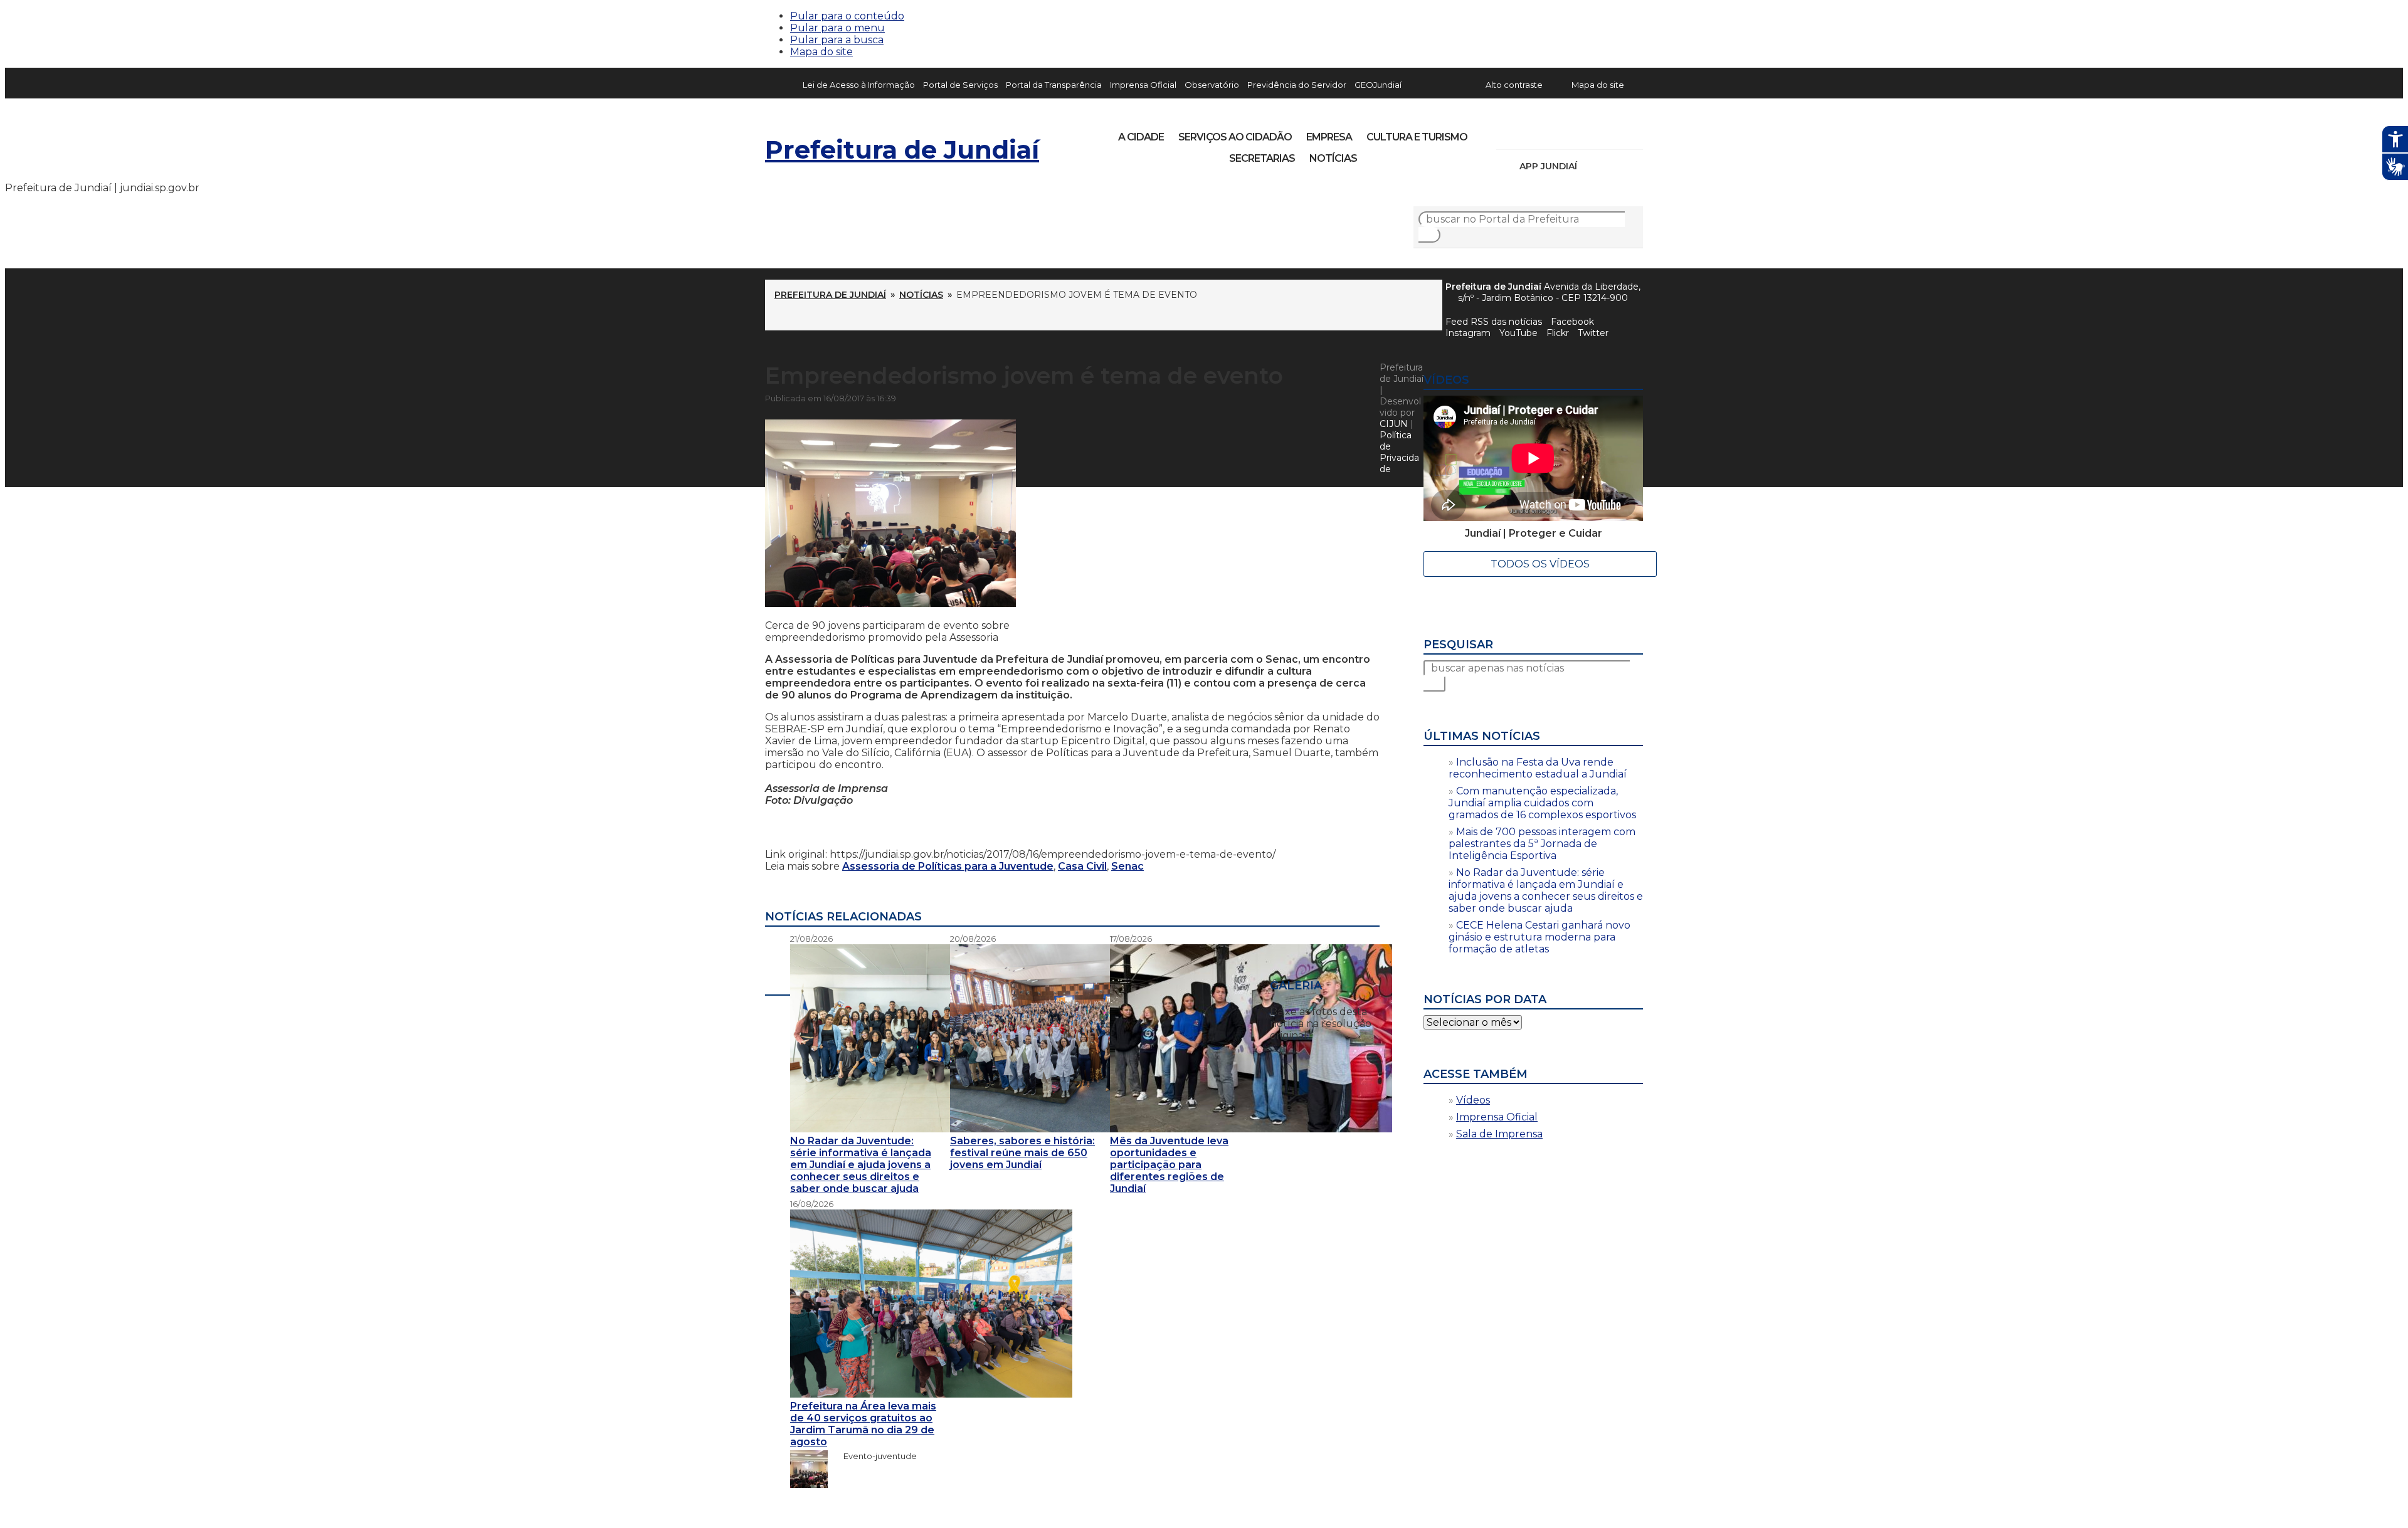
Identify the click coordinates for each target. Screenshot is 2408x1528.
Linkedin (1593, 133)
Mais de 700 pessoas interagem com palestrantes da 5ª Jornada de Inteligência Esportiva (1542, 844)
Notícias (1333, 158)
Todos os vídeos (1540, 564)
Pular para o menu (837, 28)
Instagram (1529, 133)
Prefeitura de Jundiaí (902, 150)
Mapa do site (821, 52)
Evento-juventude (874, 1456)
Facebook (1572, 322)
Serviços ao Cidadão (1235, 137)
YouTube (1571, 133)
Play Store (1612, 166)
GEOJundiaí (1378, 85)
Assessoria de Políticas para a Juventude (948, 866)
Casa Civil (1082, 866)
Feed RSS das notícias (1494, 322)
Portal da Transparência (1054, 85)
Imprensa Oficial (1143, 85)
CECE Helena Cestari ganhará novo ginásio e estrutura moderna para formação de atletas (1539, 937)
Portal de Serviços (960, 85)
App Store (1591, 166)
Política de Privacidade (1399, 452)
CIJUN (1394, 424)
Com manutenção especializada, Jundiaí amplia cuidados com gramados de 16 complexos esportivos (1542, 803)
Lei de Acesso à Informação (859, 85)
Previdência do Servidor (1297, 85)
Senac (1127, 866)
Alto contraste (1514, 85)
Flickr (1614, 133)
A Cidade (1141, 137)
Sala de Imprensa (1499, 1134)
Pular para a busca (837, 40)
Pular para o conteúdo (847, 16)
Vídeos (1473, 1100)
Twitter (1593, 333)
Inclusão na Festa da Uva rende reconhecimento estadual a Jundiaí (1538, 768)
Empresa (1329, 137)
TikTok (1550, 133)
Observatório (1212, 85)
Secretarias (1262, 158)
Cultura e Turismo (1417, 137)
